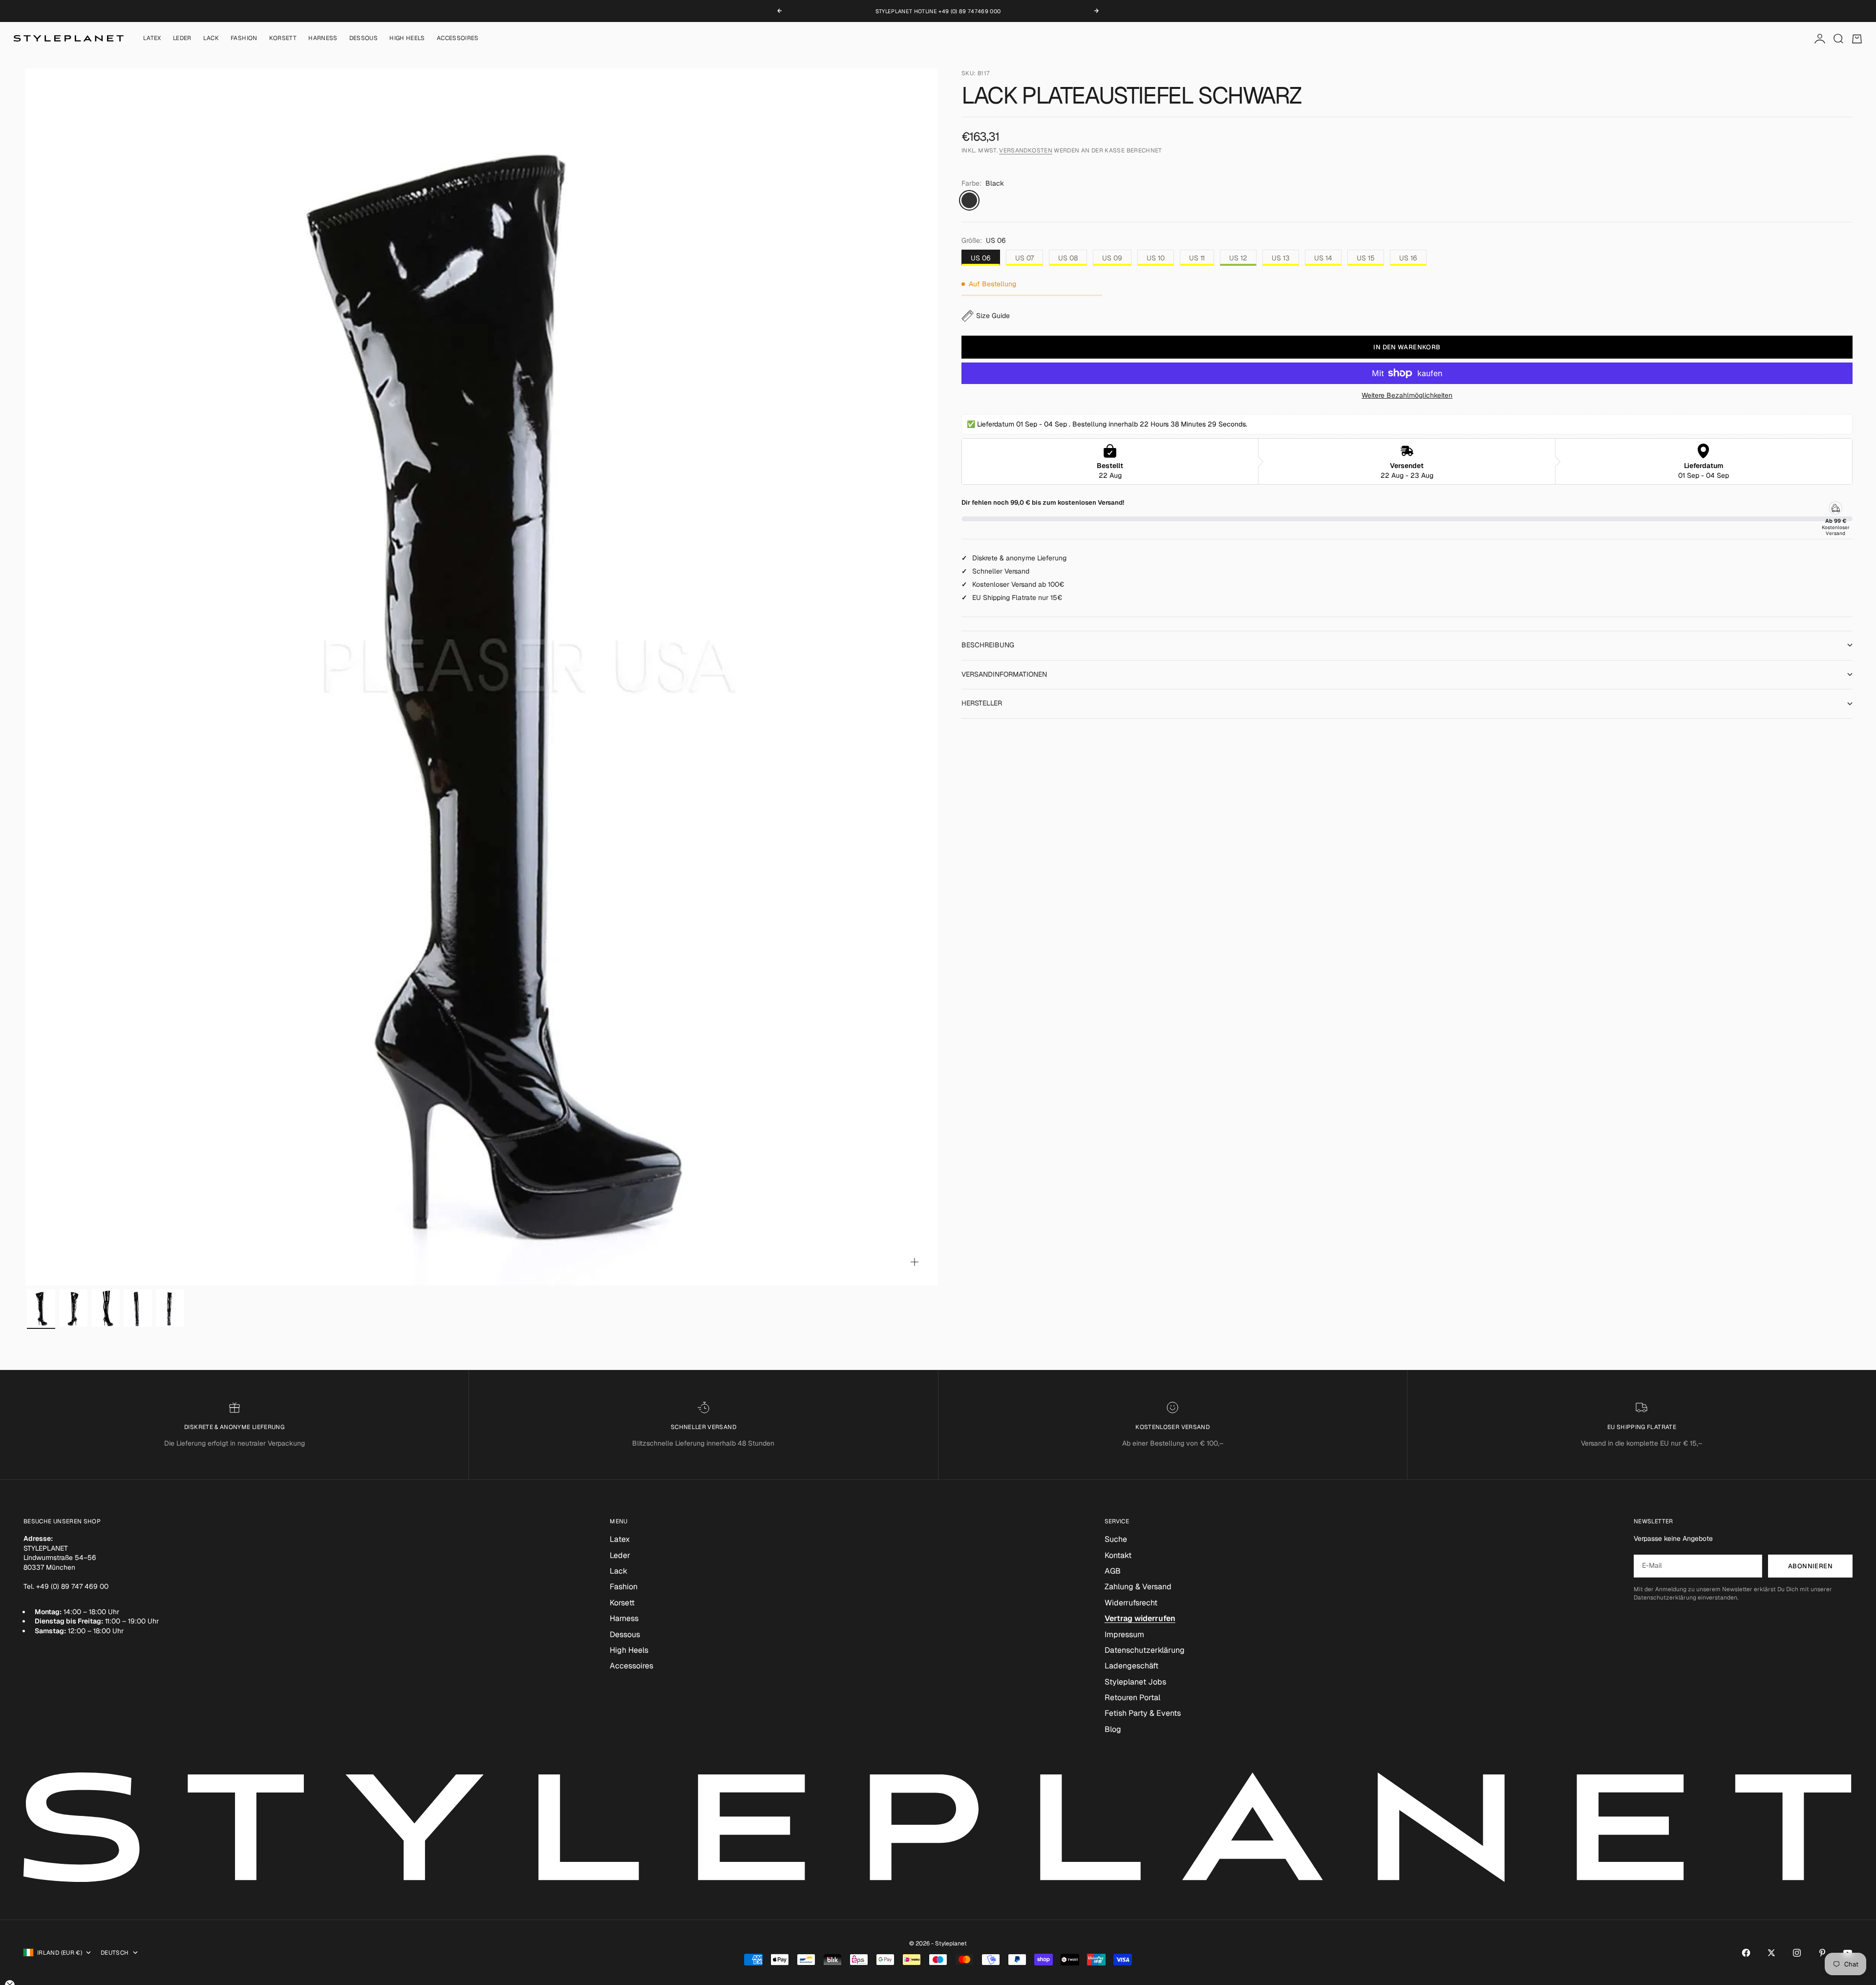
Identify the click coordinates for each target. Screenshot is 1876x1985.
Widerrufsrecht (1131, 1603)
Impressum (1124, 1634)
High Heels (407, 39)
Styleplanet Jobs (1135, 1682)
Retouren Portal (1132, 1697)
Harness (323, 39)
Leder (182, 39)
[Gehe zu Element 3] (106, 1308)
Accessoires (458, 39)
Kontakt (1118, 1555)
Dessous (364, 39)
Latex (152, 39)
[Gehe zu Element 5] (170, 1308)
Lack (211, 39)
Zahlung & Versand (1138, 1587)
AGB (1113, 1571)
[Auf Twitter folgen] (1771, 1953)
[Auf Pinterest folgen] (1822, 1953)
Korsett (283, 39)
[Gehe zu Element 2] (73, 1308)
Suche (1116, 1539)
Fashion (244, 39)
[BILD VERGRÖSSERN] (915, 1262)
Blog (1113, 1729)
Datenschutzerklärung (1145, 1650)
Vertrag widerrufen (1140, 1618)
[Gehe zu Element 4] (138, 1308)
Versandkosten (1026, 151)
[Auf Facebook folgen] (1746, 1953)
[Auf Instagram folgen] (1797, 1953)
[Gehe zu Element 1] (41, 1308)
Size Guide (993, 316)
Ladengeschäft (1131, 1666)
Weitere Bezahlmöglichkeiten (1407, 395)
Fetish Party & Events (1143, 1713)
